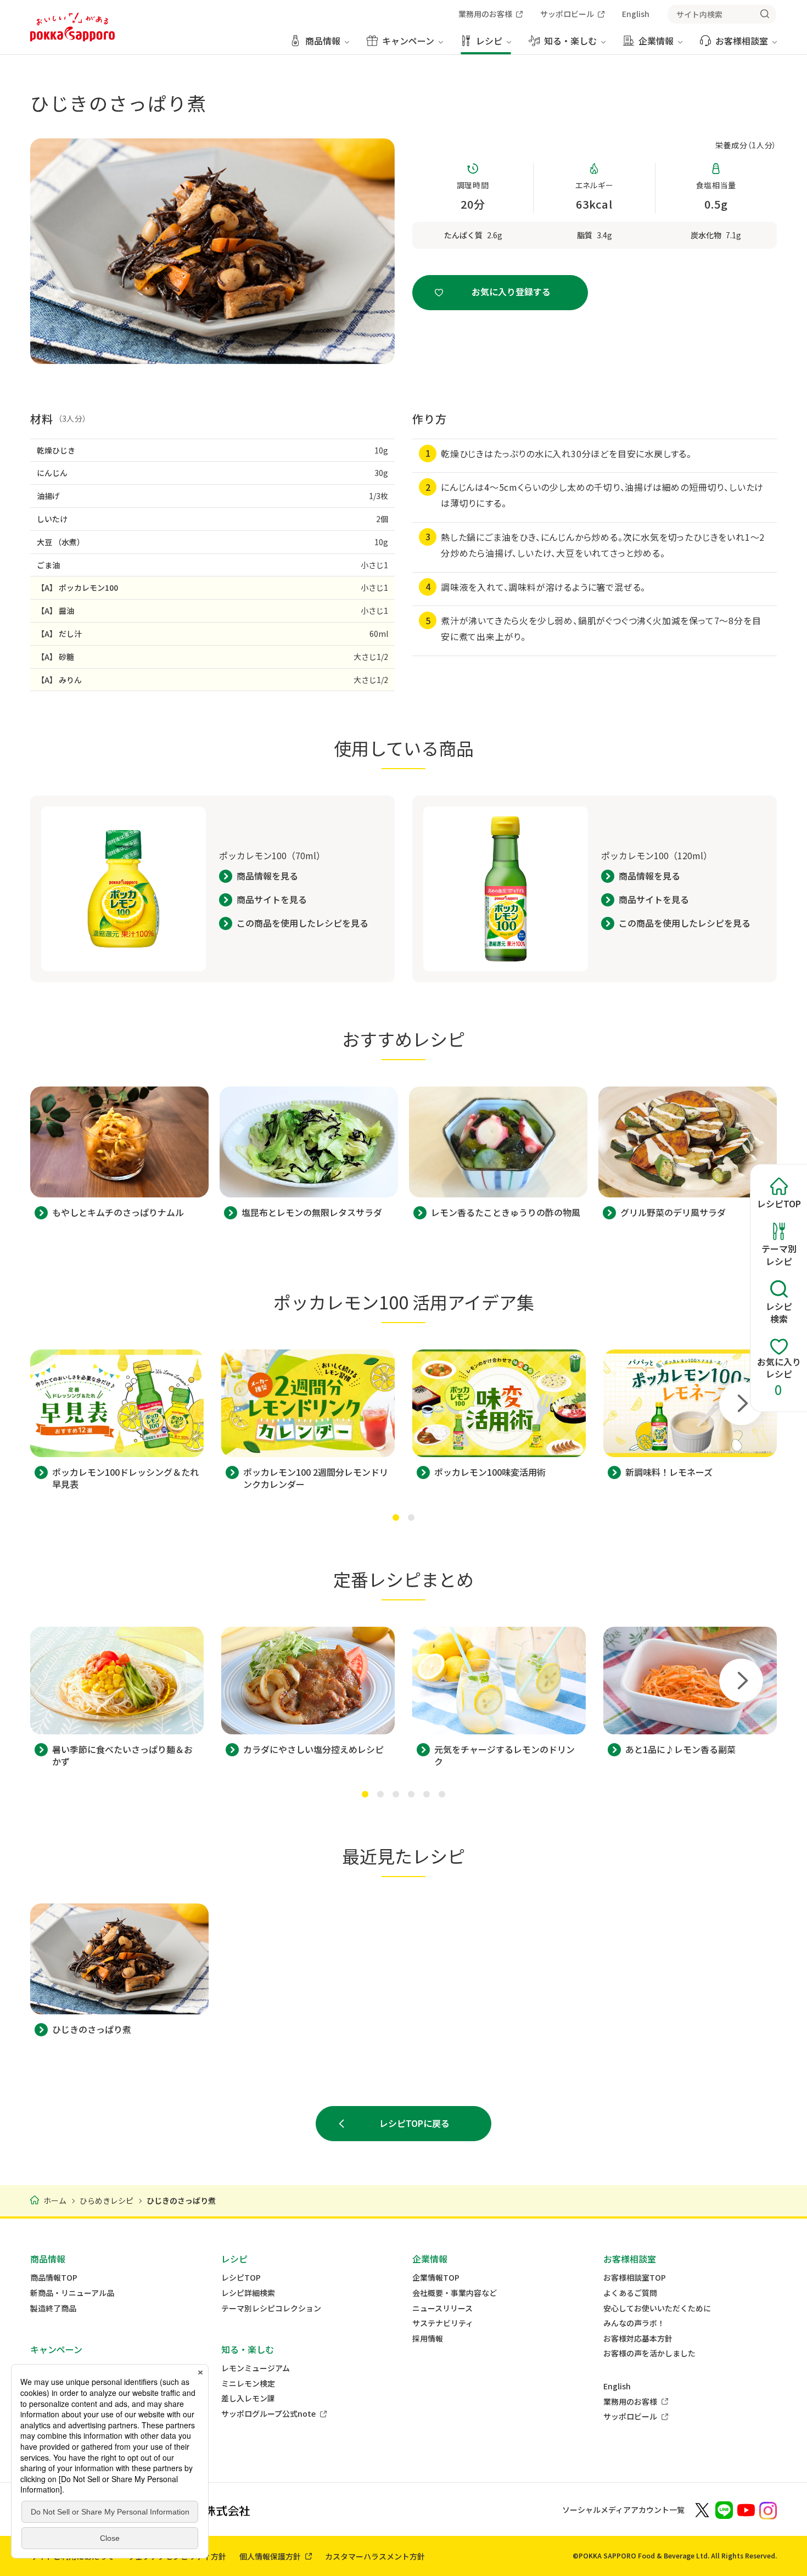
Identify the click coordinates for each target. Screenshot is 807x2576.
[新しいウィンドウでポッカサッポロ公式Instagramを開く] (768, 2510)
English (617, 2386)
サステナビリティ (443, 2323)
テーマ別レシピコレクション (271, 2308)
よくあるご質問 (630, 2293)
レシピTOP (241, 2278)
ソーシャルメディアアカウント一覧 (623, 2510)
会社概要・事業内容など (455, 2293)
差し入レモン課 (248, 2398)
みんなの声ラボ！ (634, 2323)
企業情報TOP (436, 2278)
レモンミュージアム (256, 2368)
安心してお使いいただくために (657, 2308)
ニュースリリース (442, 2308)
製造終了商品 (53, 2308)
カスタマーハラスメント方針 (375, 2556)
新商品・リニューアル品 (72, 2293)
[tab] (396, 1517)
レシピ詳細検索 (248, 2293)
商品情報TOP (54, 2278)
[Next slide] (741, 1403)
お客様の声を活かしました (649, 2353)
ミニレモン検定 (248, 2384)
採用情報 (428, 2339)
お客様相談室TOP (635, 2278)
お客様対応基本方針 (638, 2339)
